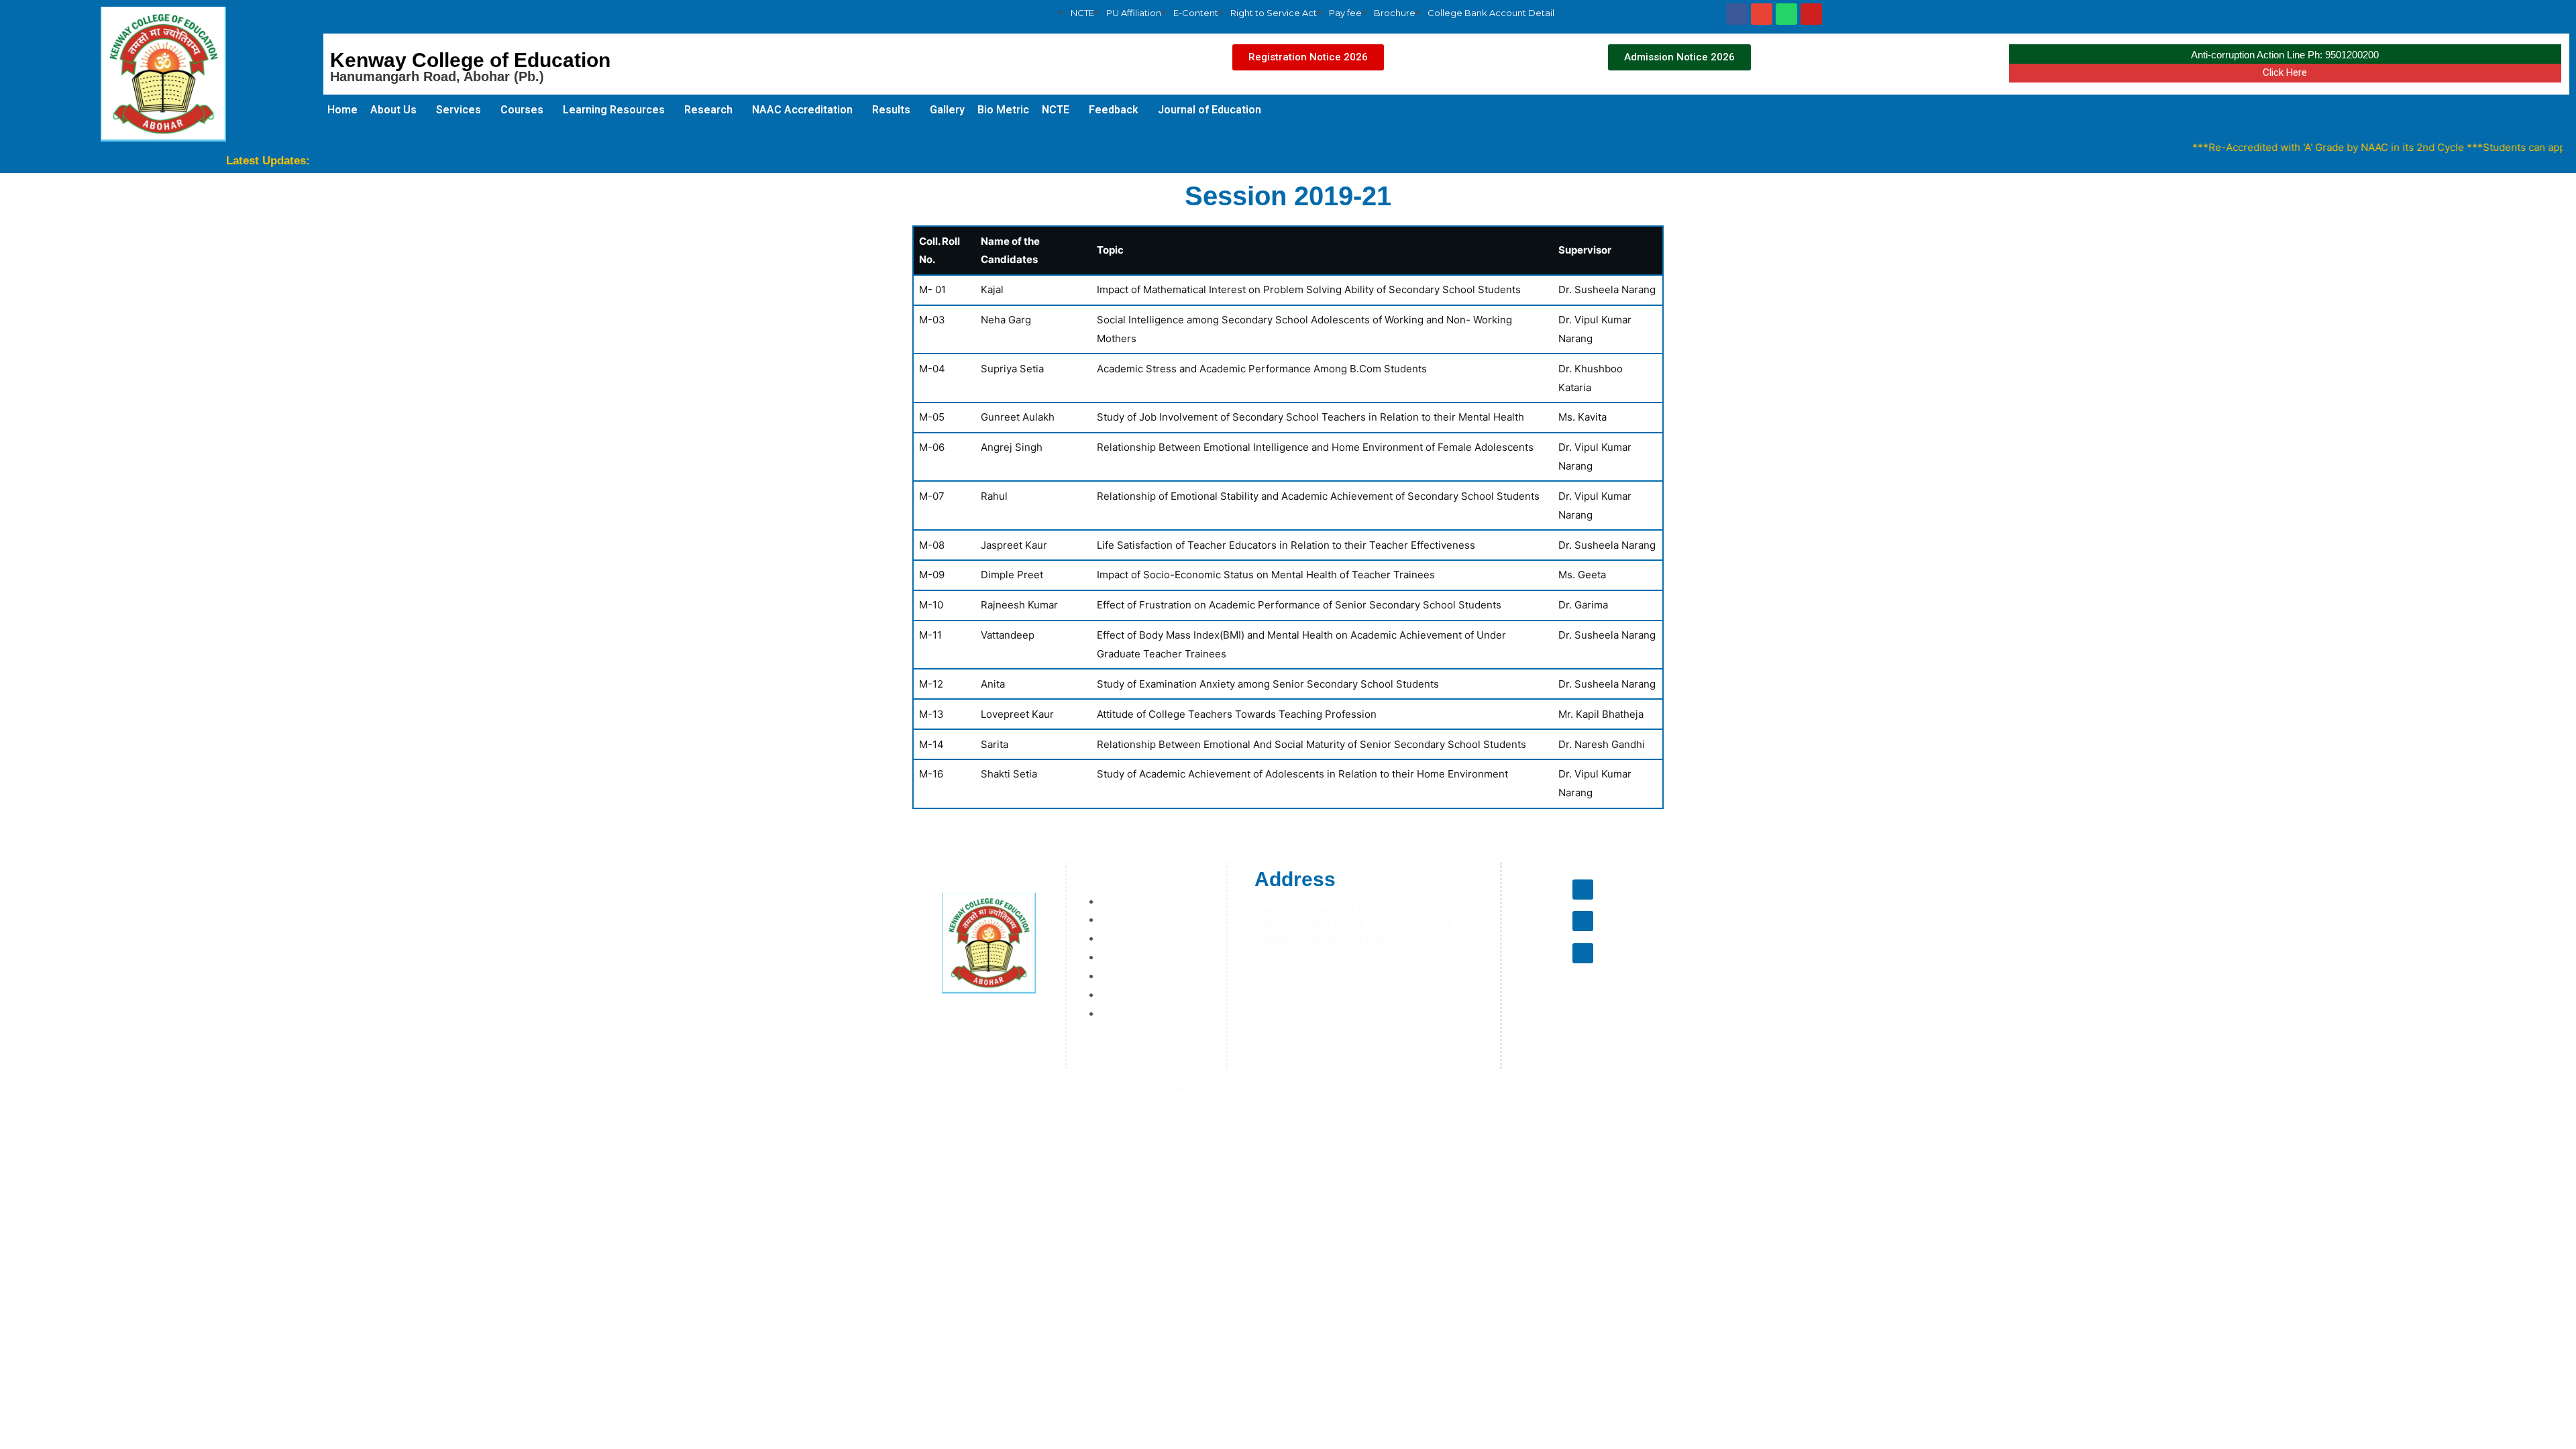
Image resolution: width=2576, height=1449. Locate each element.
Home (342, 110)
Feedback (1114, 110)
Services (459, 110)
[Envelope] (1762, 14)
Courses (522, 110)
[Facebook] (1737, 14)
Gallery (947, 110)
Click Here (2285, 72)
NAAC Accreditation (802, 110)
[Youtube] (1811, 14)
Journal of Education (1210, 110)
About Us (393, 110)
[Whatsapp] (1786, 14)
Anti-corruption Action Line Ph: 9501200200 (2285, 55)
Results (891, 110)
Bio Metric (1003, 110)
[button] (1308, 57)
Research (708, 110)
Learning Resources (614, 110)
